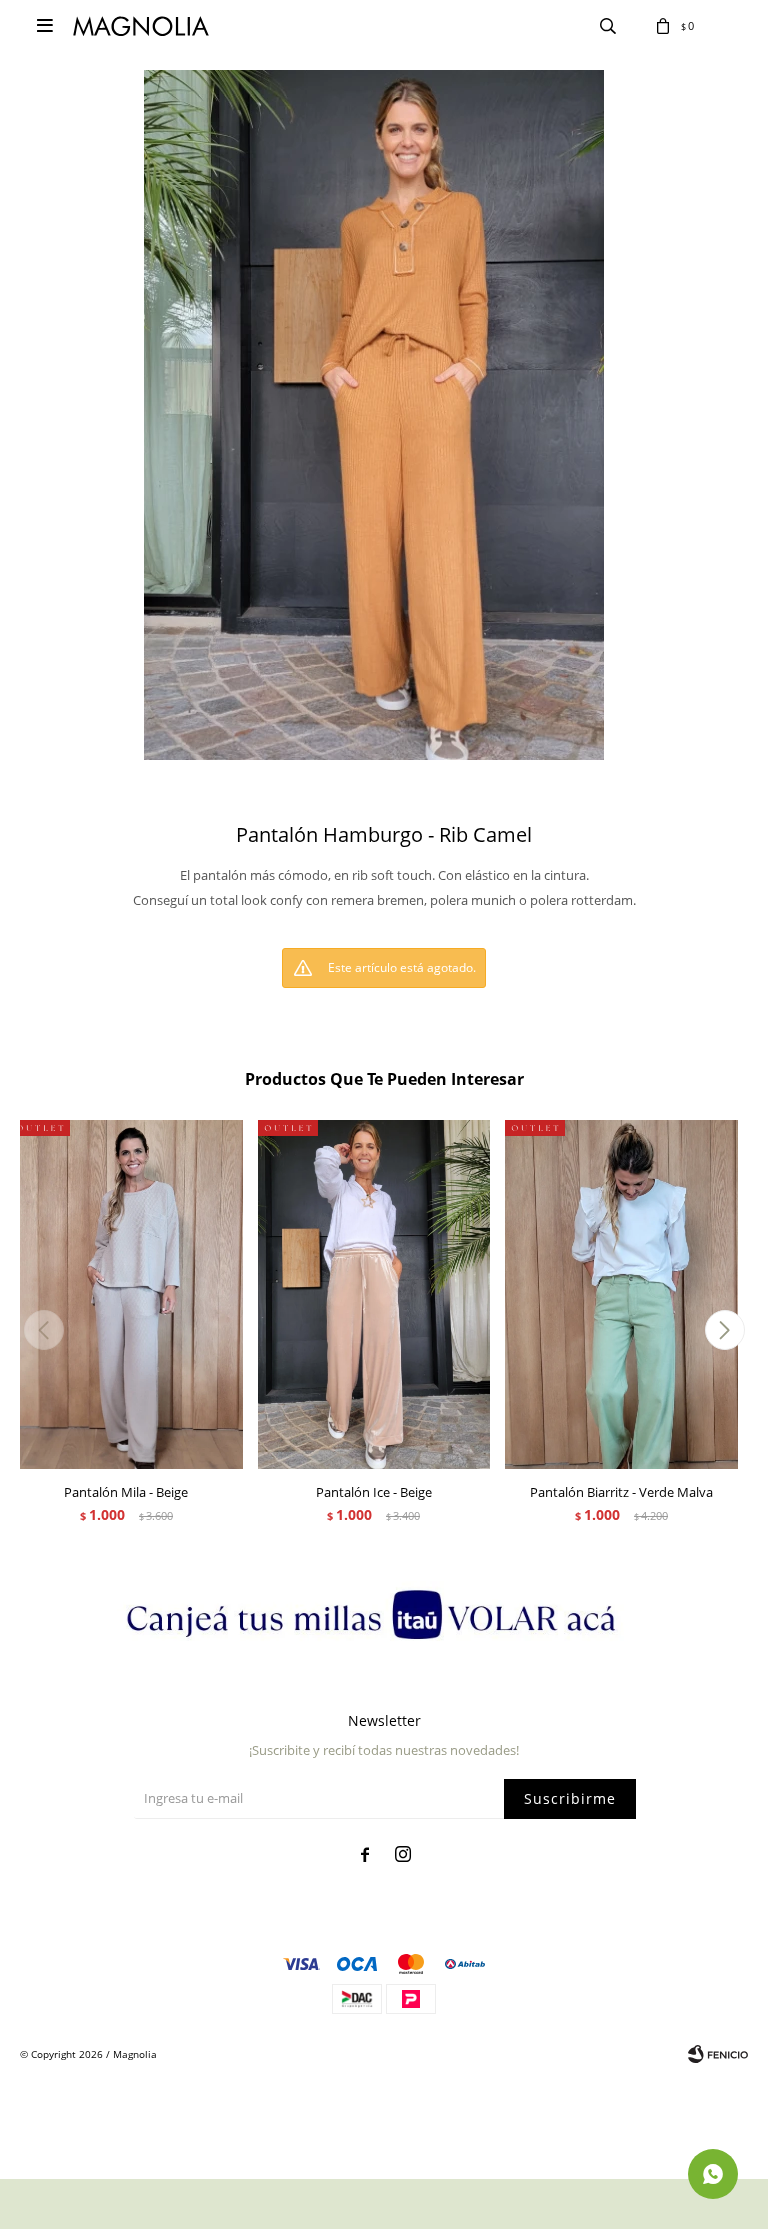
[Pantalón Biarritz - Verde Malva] (621, 1294)
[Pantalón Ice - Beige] (374, 1294)
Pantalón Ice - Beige (374, 1492)
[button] (724, 1330)
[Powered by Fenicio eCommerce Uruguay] (718, 2054)
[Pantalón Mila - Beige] (126, 1294)
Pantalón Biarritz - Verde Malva (621, 1492)
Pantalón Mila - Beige (126, 1492)
